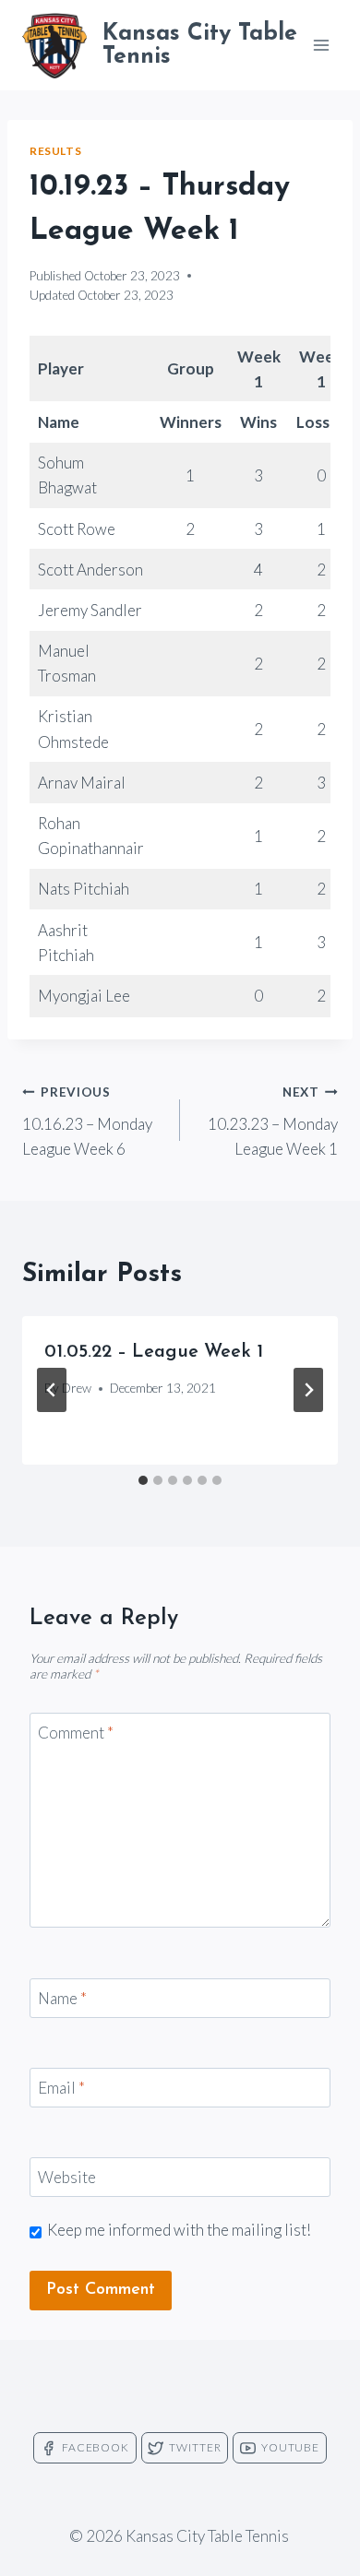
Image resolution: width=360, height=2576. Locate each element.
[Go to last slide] (52, 1390)
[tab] (143, 1480)
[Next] (308, 1390)
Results (55, 151)
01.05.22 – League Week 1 (154, 1352)
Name (62, 1998)
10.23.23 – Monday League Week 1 (273, 1122)
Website (67, 2177)
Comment (76, 1733)
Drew (77, 1388)
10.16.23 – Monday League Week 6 (87, 1122)
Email (61, 2088)
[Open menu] (321, 45)
